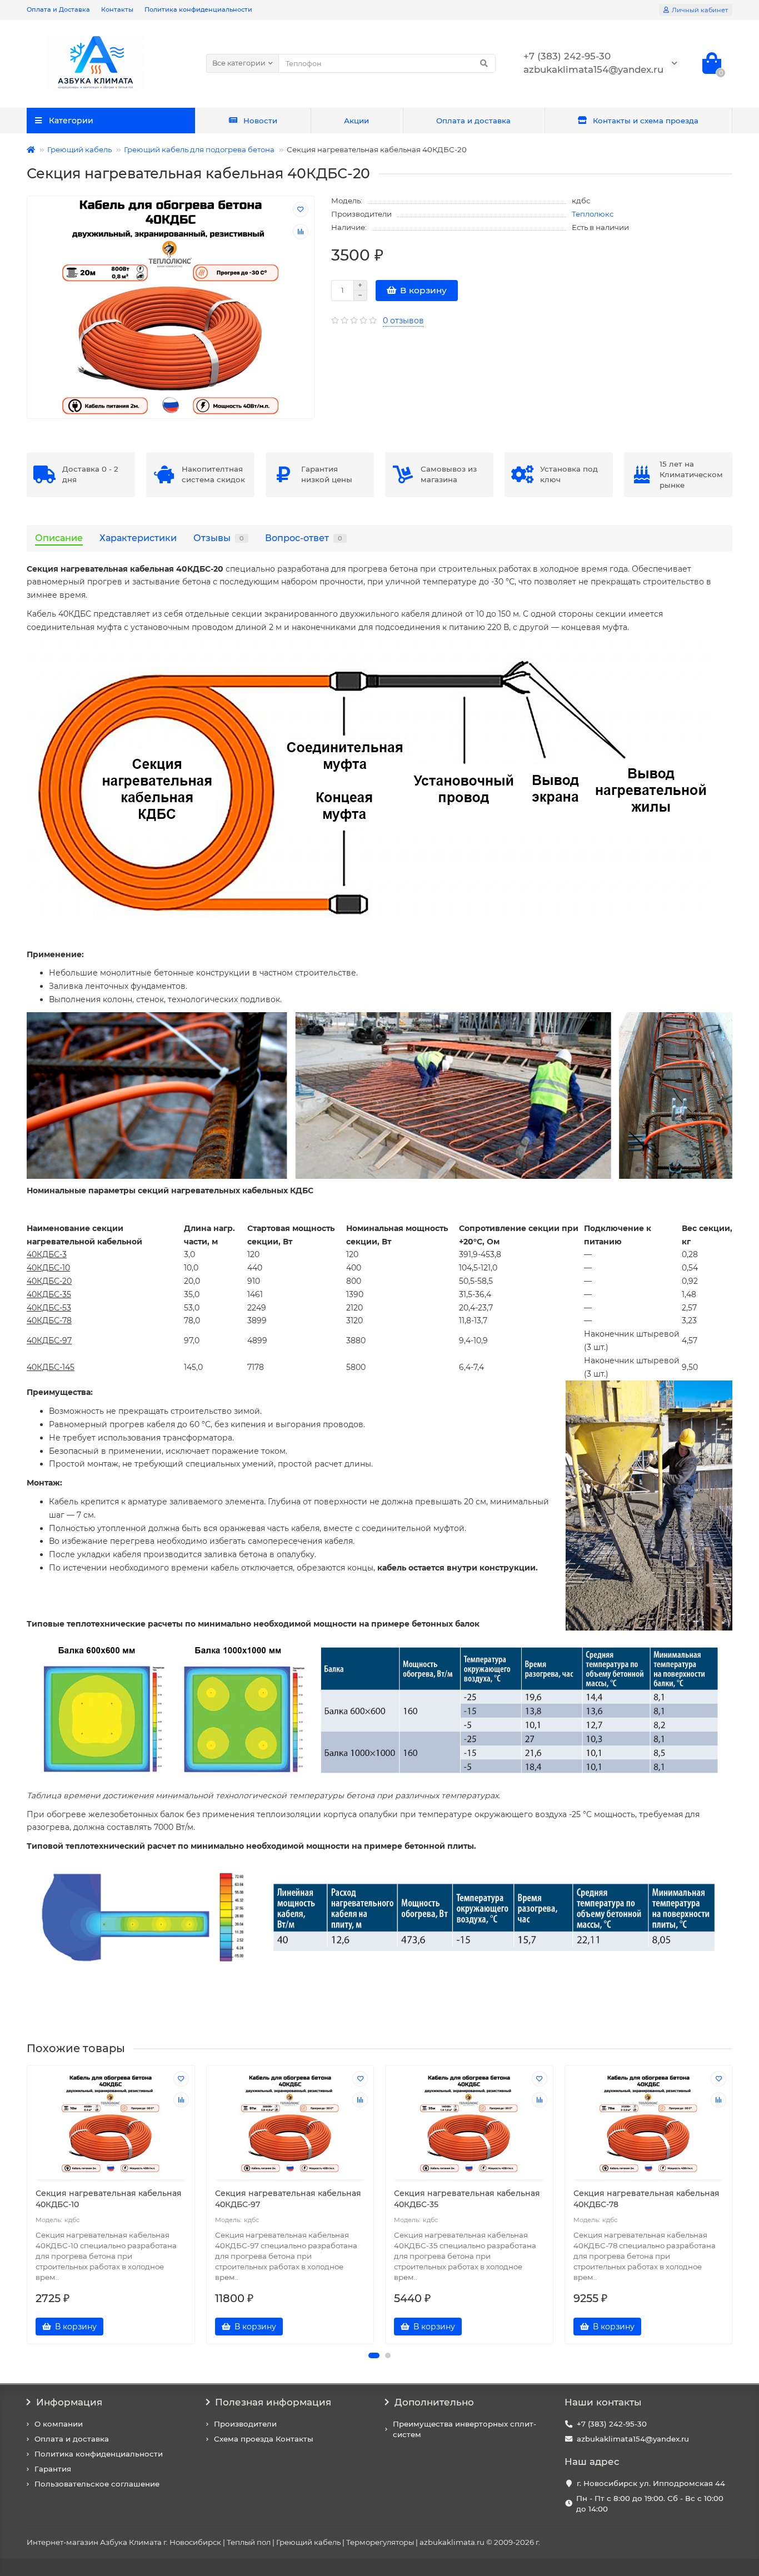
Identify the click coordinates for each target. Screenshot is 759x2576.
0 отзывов (403, 321)
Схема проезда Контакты (264, 2439)
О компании (59, 2424)
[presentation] (28, 2204)
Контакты (117, 9)
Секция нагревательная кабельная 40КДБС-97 (288, 2199)
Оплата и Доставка (58, 9)
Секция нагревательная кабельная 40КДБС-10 (109, 2199)
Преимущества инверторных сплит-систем (465, 2429)
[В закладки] (301, 209)
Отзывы (219, 538)
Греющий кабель (79, 149)
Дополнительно (434, 2402)
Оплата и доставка (473, 121)
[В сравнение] (301, 232)
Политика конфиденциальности (198, 9)
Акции (356, 121)
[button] (374, 2355)
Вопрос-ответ (304, 538)
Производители (245, 2424)
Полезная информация (273, 2402)
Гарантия (53, 2469)
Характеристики (138, 538)
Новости (260, 121)
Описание (59, 538)
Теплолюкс (593, 214)
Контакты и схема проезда (646, 121)
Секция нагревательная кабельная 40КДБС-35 (467, 2199)
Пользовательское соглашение (97, 2484)
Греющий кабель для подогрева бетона (199, 149)
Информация (69, 2402)
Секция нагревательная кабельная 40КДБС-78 (646, 2199)
